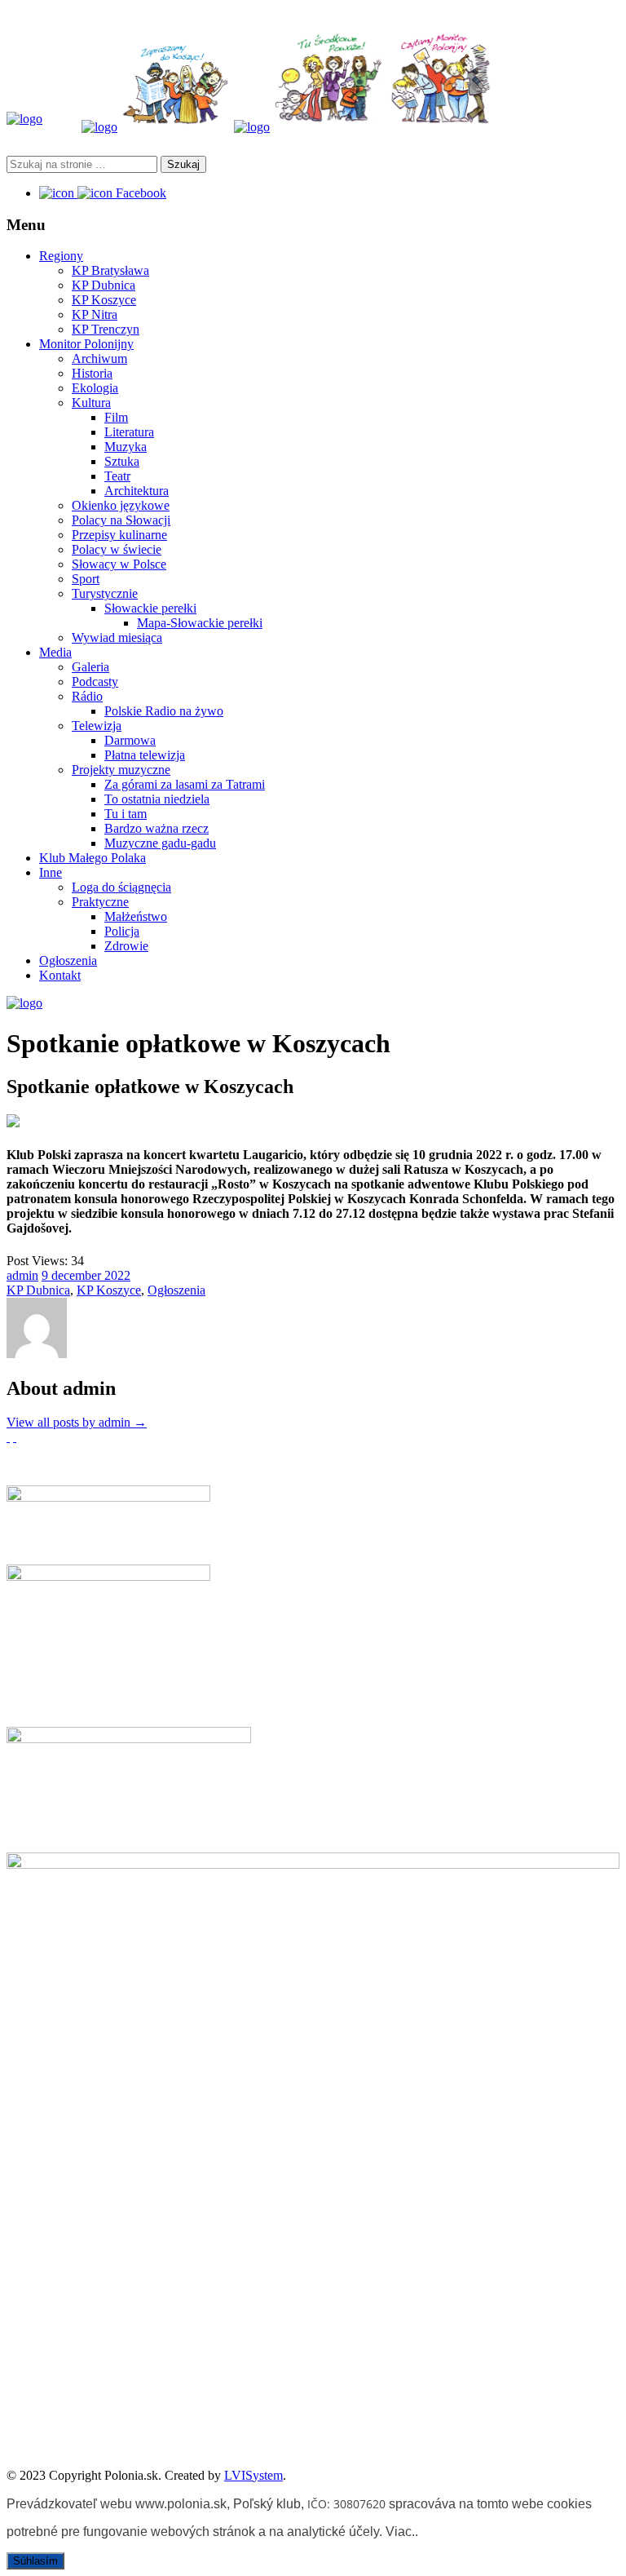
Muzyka (126, 447)
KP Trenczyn (106, 329)
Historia (92, 373)
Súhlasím (35, 2561)
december (78, 1275)
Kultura (91, 403)
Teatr (117, 476)
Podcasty (95, 682)
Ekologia (95, 388)
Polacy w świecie (117, 549)
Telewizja (97, 726)
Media (55, 652)
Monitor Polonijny (86, 344)
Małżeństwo (136, 916)
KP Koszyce (104, 300)
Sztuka (122, 461)
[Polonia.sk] (24, 119)
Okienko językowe (121, 505)
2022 (117, 1275)
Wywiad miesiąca (117, 637)
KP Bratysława (110, 270)
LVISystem (253, 2475)
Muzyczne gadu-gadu (160, 843)
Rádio (87, 696)
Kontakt (60, 975)
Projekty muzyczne (121, 770)
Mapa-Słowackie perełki (200, 623)
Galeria (90, 667)
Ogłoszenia (68, 960)
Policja (122, 931)
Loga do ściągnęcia (121, 887)
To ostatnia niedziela (157, 799)
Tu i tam (126, 814)
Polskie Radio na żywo (164, 711)
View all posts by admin (77, 1422)
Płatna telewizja (145, 755)
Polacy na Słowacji (121, 520)
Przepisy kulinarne (119, 535)
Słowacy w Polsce (119, 564)
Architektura (137, 491)
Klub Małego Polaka (93, 858)
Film (116, 417)
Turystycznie (105, 593)
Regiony (61, 256)
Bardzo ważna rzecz (156, 828)
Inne (51, 872)
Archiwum (99, 359)
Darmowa (130, 740)
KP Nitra (95, 314)
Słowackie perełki (150, 608)
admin (22, 1275)
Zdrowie (126, 946)
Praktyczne (100, 902)
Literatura (129, 432)
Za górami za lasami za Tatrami (185, 784)
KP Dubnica (104, 285)
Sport (86, 579)
